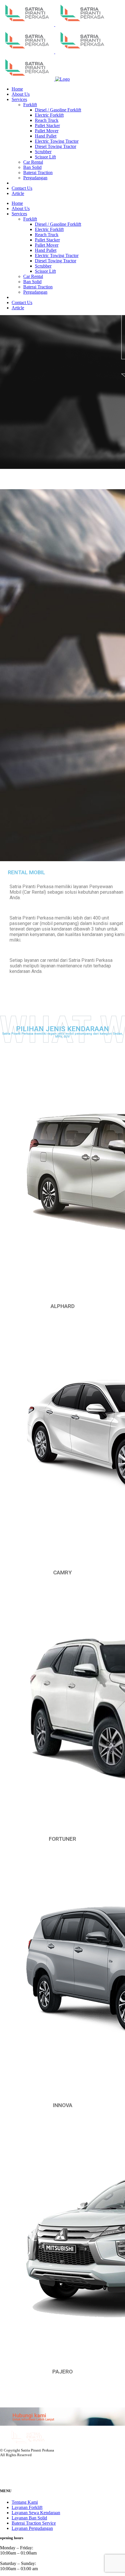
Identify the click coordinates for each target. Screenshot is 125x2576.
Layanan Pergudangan (32, 2528)
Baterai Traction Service (34, 2523)
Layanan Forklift (27, 2507)
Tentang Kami (25, 2502)
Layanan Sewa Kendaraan (36, 2513)
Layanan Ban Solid (29, 2518)
